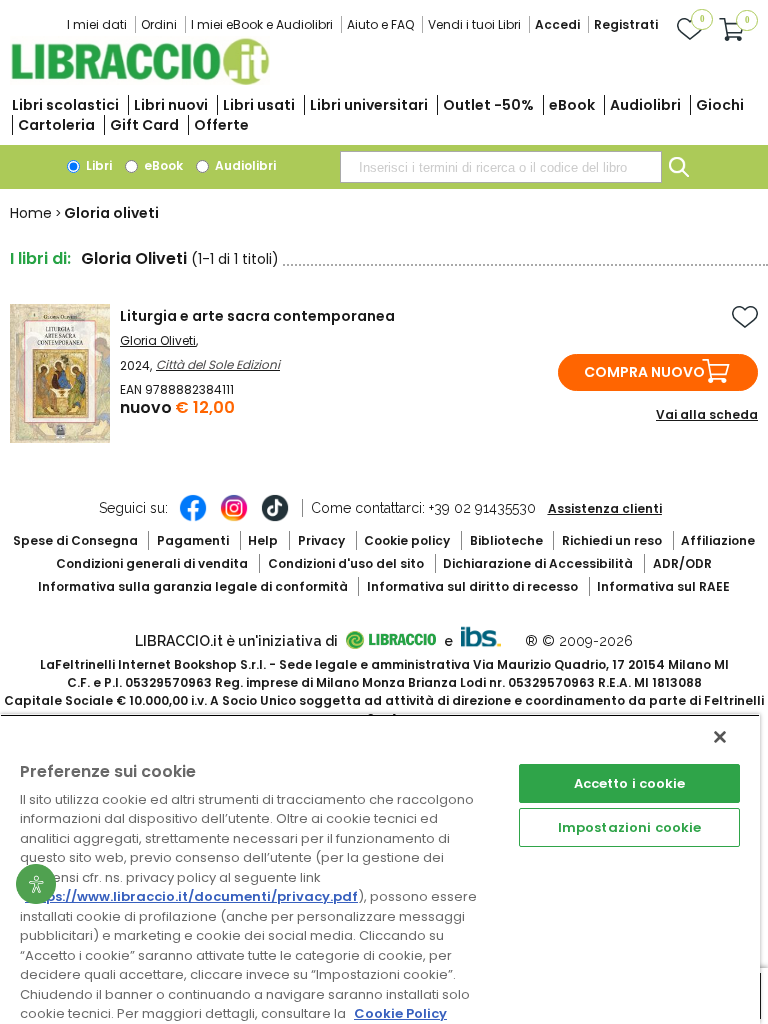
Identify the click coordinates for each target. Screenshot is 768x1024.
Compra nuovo (644, 372)
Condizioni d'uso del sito (346, 563)
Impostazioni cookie (629, 827)
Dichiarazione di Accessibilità (538, 563)
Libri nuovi (171, 105)
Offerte (221, 125)
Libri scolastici (65, 105)
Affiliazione (718, 540)
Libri (97, 165)
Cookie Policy (400, 1013)
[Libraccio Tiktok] (275, 518)
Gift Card (144, 125)
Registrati (626, 24)
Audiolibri (645, 105)
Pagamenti (193, 540)
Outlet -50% (488, 105)
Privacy (321, 540)
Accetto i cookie (630, 783)
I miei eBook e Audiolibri (262, 24)
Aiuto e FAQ (380, 24)
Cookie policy (407, 540)
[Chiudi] (720, 737)
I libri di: (40, 258)
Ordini (159, 24)
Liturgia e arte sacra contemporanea (257, 316)
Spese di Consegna (75, 540)
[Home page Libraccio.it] (140, 80)
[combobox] (501, 167)
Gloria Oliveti (158, 340)
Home (31, 213)
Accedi (557, 24)
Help (263, 540)
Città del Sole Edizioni (218, 364)
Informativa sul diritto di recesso (472, 586)
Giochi (720, 105)
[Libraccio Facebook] (193, 518)
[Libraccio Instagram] (234, 518)
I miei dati (97, 24)
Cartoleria (56, 125)
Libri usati (259, 105)
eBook (572, 105)
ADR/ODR (682, 563)
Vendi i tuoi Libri (474, 24)
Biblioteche (506, 540)
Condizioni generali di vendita (152, 563)
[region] (380, 869)
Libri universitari (369, 105)
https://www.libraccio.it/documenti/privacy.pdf (191, 896)
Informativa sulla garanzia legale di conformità (193, 586)
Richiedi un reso (612, 540)
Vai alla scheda (707, 414)
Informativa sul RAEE (663, 586)
